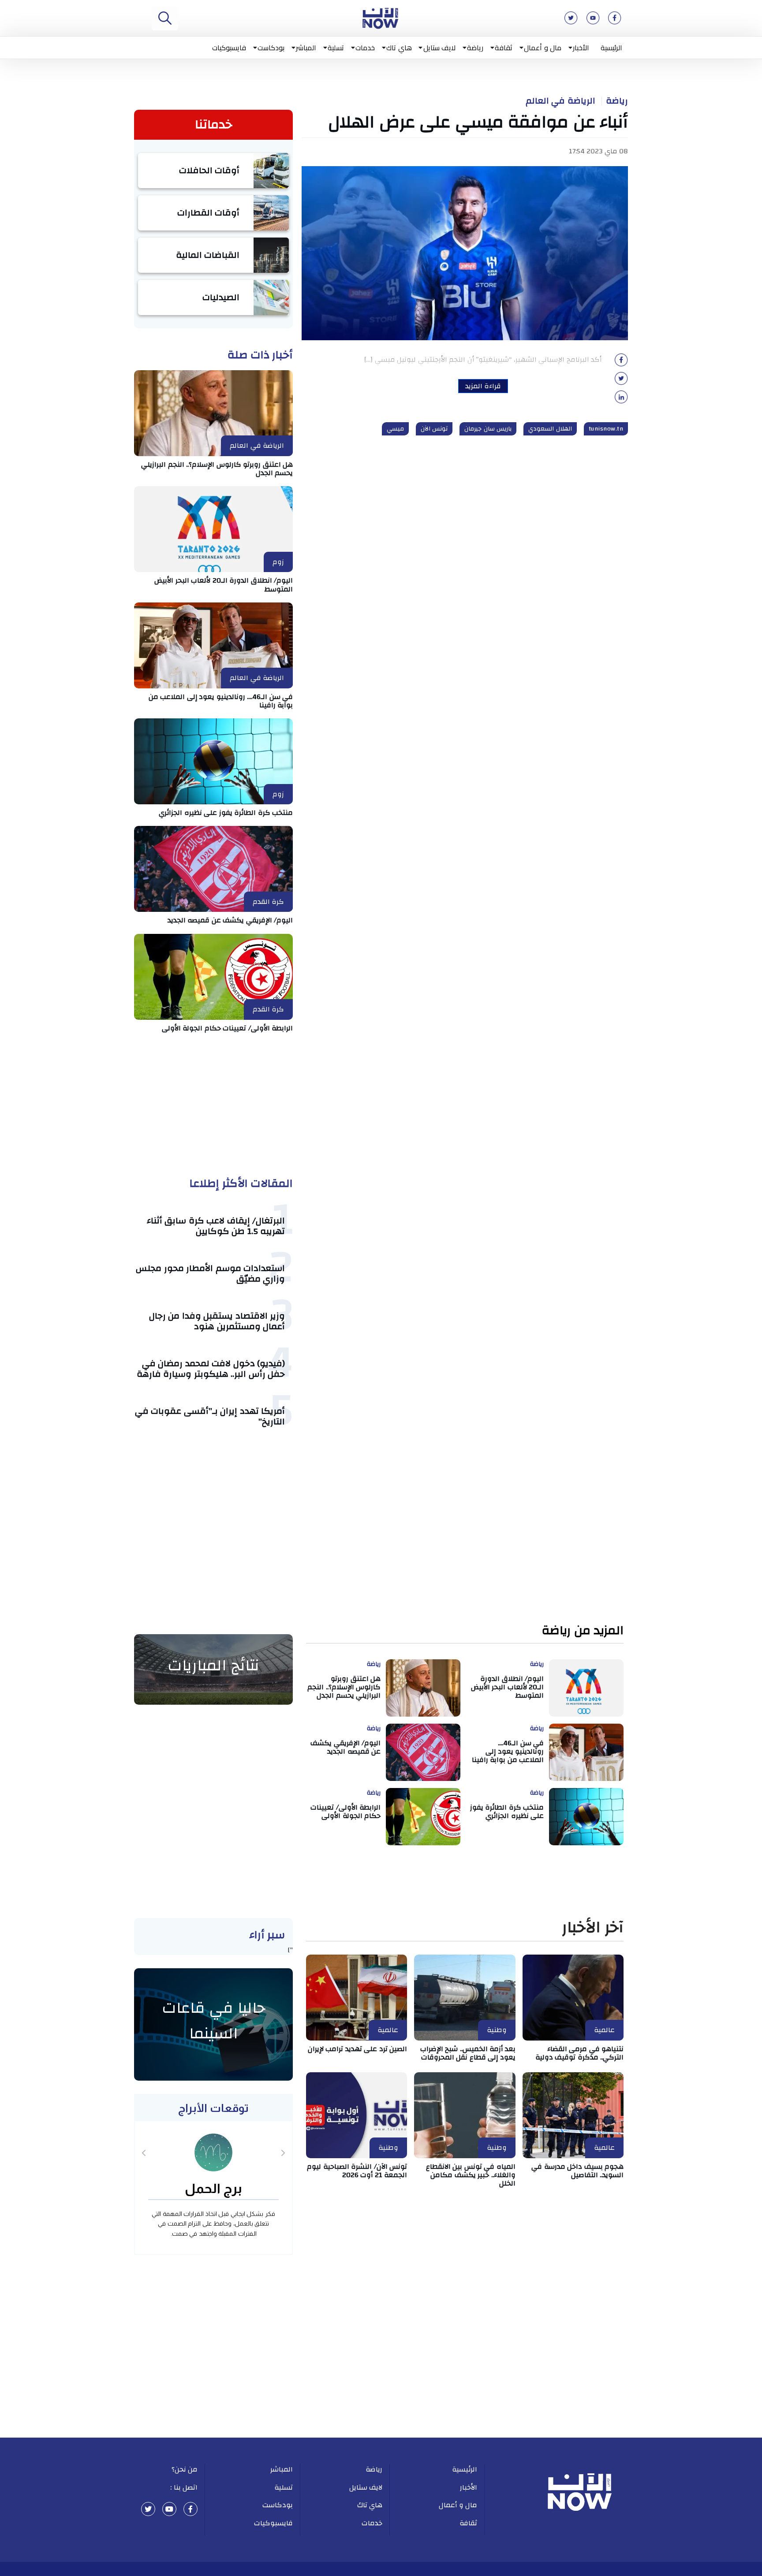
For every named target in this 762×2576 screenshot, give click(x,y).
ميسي (395, 429)
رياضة (475, 48)
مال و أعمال (543, 48)
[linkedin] (621, 400)
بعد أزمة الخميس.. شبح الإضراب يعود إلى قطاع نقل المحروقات (468, 2053)
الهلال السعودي (550, 429)
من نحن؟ (185, 2469)
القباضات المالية (208, 255)
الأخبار (581, 48)
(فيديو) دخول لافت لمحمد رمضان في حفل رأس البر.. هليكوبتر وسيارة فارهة (211, 1369)
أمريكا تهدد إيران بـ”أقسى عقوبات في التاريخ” (210, 1416)
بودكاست (271, 48)
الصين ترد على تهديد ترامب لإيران (358, 2049)
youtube (169, 2509)
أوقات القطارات (209, 213)
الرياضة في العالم (560, 101)
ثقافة (504, 48)
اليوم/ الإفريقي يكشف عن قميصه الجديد (230, 920)
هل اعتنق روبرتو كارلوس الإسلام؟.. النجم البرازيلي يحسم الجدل (217, 469)
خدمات (365, 48)
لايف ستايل (440, 48)
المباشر (306, 48)
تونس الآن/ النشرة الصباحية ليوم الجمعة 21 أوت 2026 (357, 2171)
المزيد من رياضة (583, 1631)
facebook (190, 2509)
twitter (148, 2509)
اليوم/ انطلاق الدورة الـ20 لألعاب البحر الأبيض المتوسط (224, 585)
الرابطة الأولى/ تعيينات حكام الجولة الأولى (228, 1028)
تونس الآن (434, 429)
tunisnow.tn (606, 429)
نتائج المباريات (213, 1665)
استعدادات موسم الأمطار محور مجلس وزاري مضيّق (210, 1273)
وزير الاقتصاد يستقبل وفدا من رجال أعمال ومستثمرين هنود (217, 1321)
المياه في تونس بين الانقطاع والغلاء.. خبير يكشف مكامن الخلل (471, 2175)
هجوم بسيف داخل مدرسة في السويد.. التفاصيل (577, 2171)
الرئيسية (611, 48)
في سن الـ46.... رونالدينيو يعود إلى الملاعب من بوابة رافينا (221, 701)
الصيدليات (221, 297)
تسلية (336, 48)
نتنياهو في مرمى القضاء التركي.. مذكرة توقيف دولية (580, 2053)
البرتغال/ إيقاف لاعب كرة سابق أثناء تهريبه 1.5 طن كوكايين (216, 1226)
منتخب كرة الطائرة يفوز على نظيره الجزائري (226, 813)
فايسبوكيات (229, 48)
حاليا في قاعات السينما (214, 2021)
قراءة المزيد (483, 386)
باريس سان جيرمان (488, 429)
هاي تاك (399, 48)
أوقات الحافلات (209, 170)
